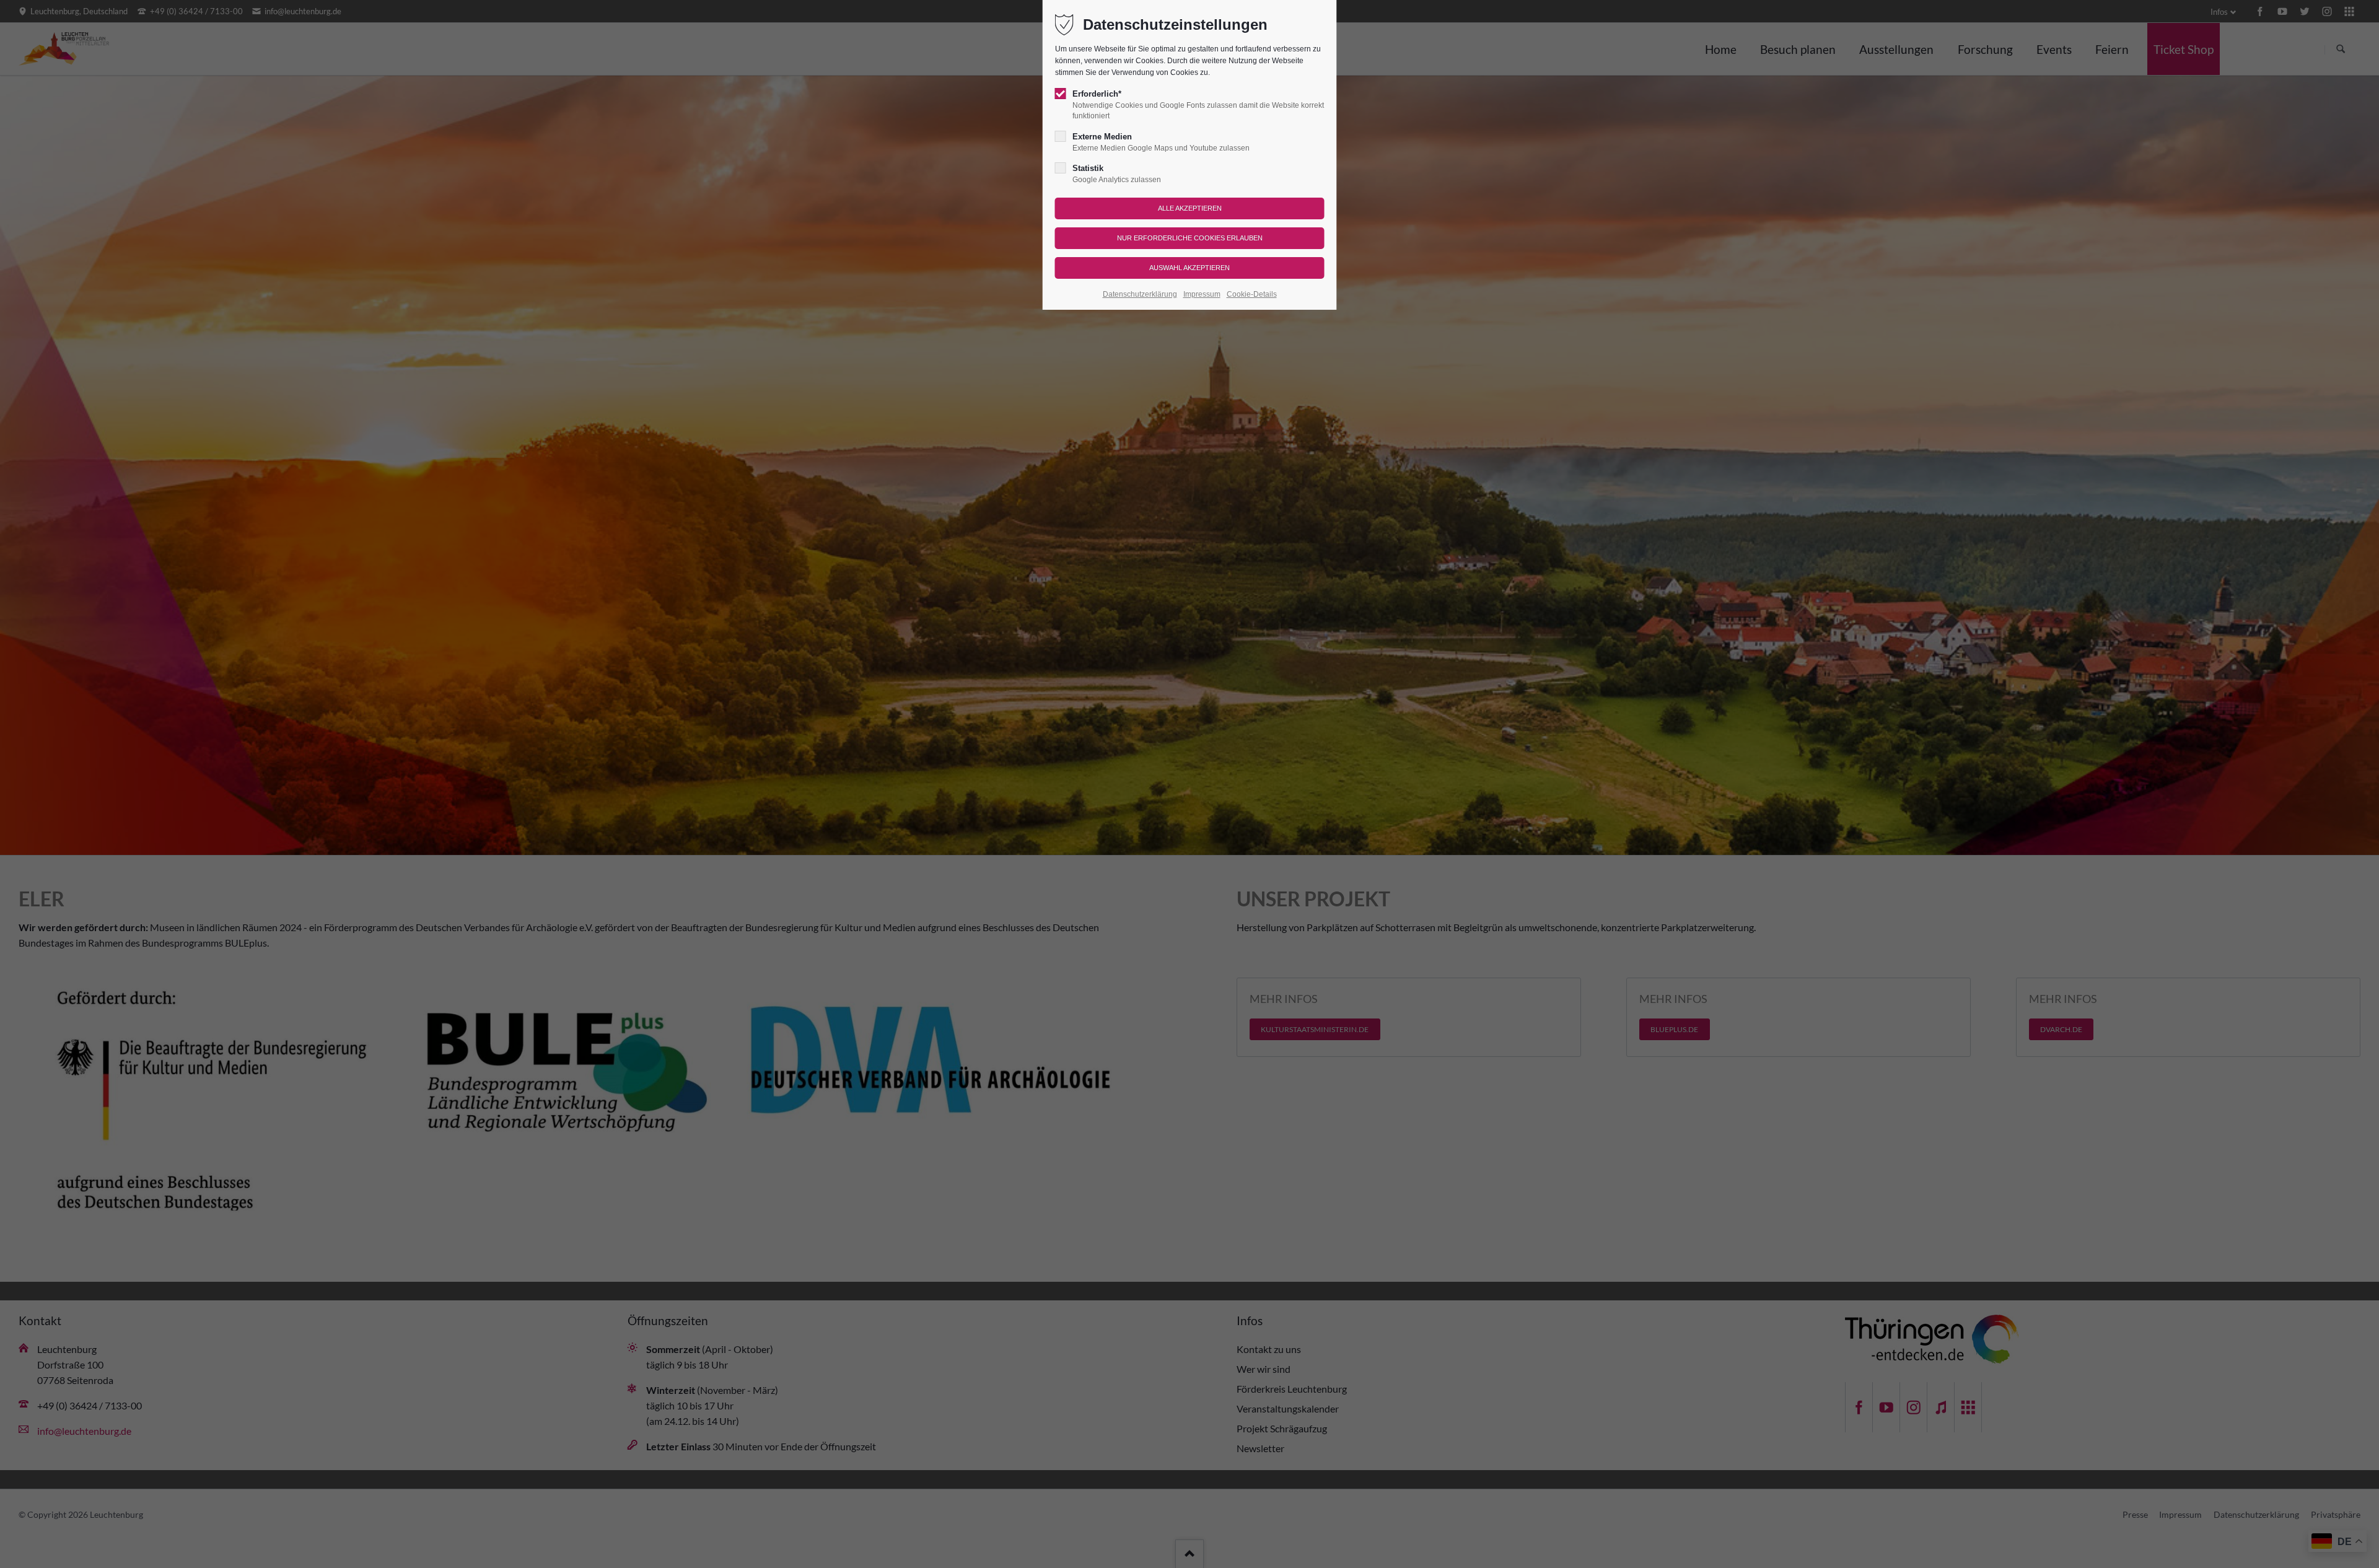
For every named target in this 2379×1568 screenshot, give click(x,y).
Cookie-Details (1252, 294)
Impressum (1202, 294)
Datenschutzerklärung (1140, 294)
